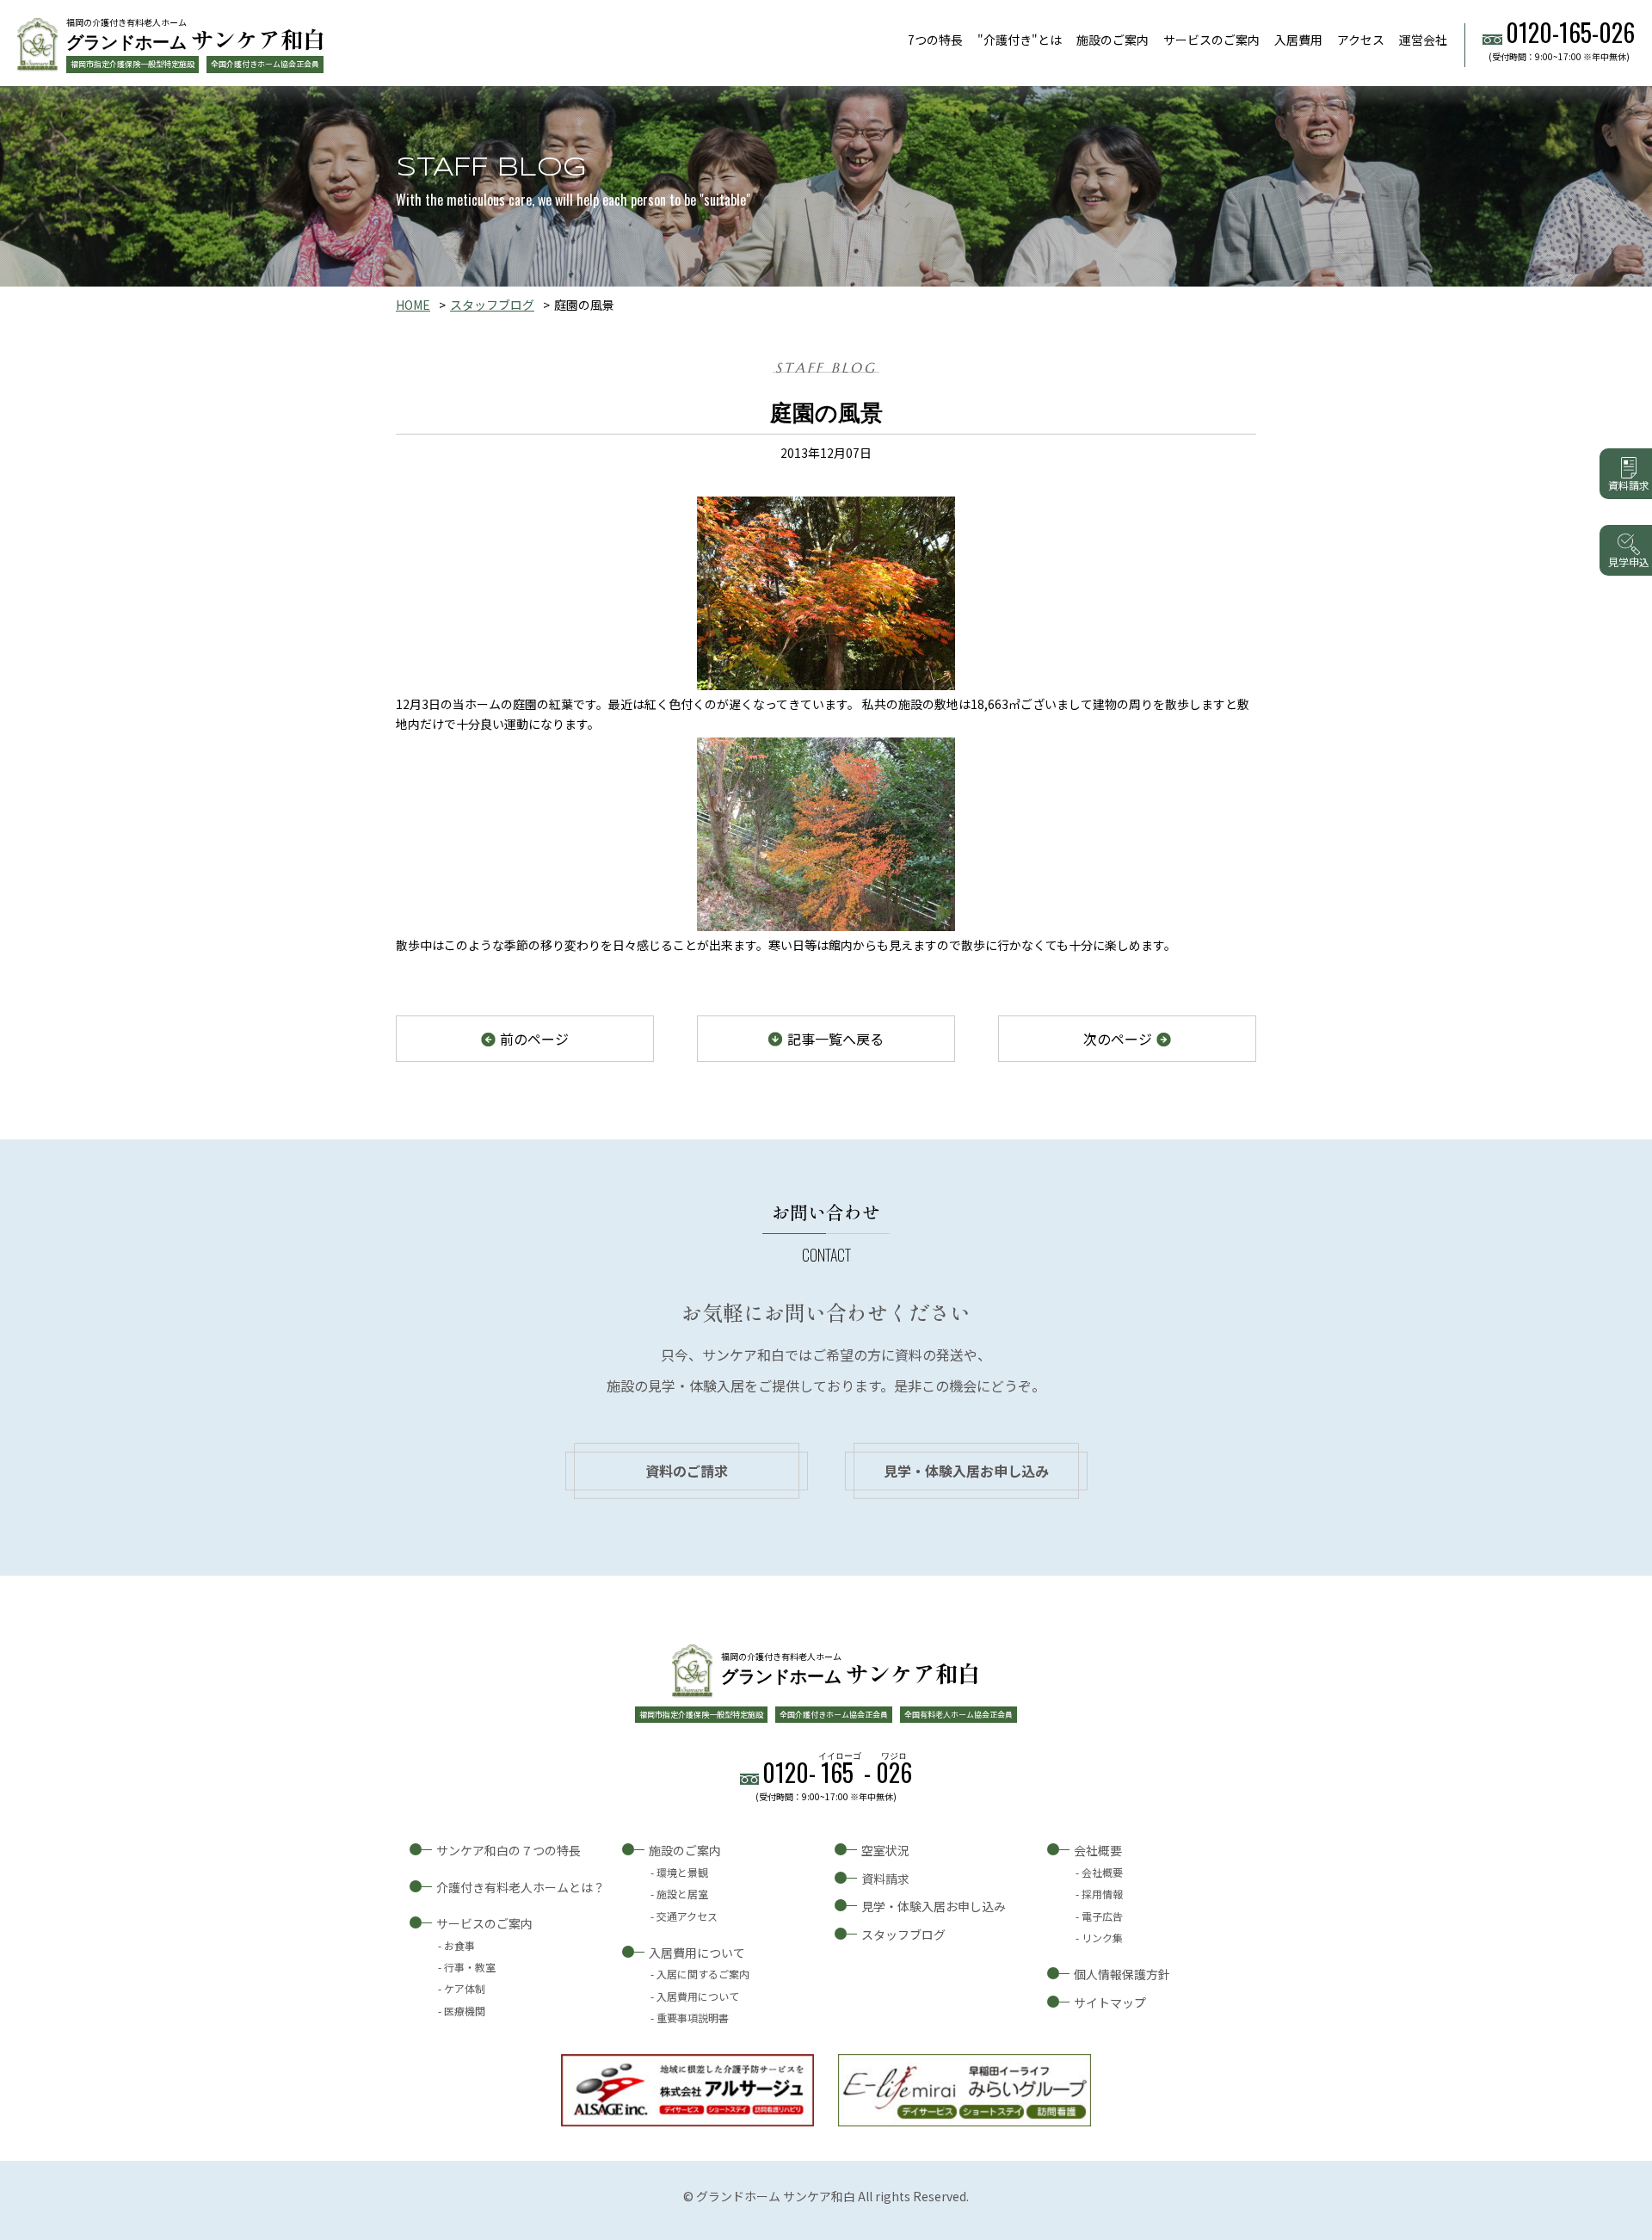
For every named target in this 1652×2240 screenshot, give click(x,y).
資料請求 (885, 1879)
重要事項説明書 (693, 2018)
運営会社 (1423, 40)
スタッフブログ (492, 305)
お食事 (459, 1945)
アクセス (1361, 40)
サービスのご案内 (1211, 40)
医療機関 (465, 2011)
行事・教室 (470, 1967)
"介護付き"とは (1020, 40)
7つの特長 (935, 40)
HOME (413, 305)
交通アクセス (687, 1916)
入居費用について (697, 1953)
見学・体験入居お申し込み (966, 1471)
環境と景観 (682, 1872)
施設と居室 (682, 1894)
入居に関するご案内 (703, 1974)
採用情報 (1102, 1894)
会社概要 (1098, 1850)
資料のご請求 (687, 1471)
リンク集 (1102, 1938)
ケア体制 (465, 1988)
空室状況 (885, 1850)
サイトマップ (1110, 2002)
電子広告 (1102, 1916)
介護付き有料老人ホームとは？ (521, 1887)
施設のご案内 (1113, 40)
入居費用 (1298, 40)
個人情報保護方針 (1122, 1974)
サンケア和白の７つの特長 (509, 1850)
